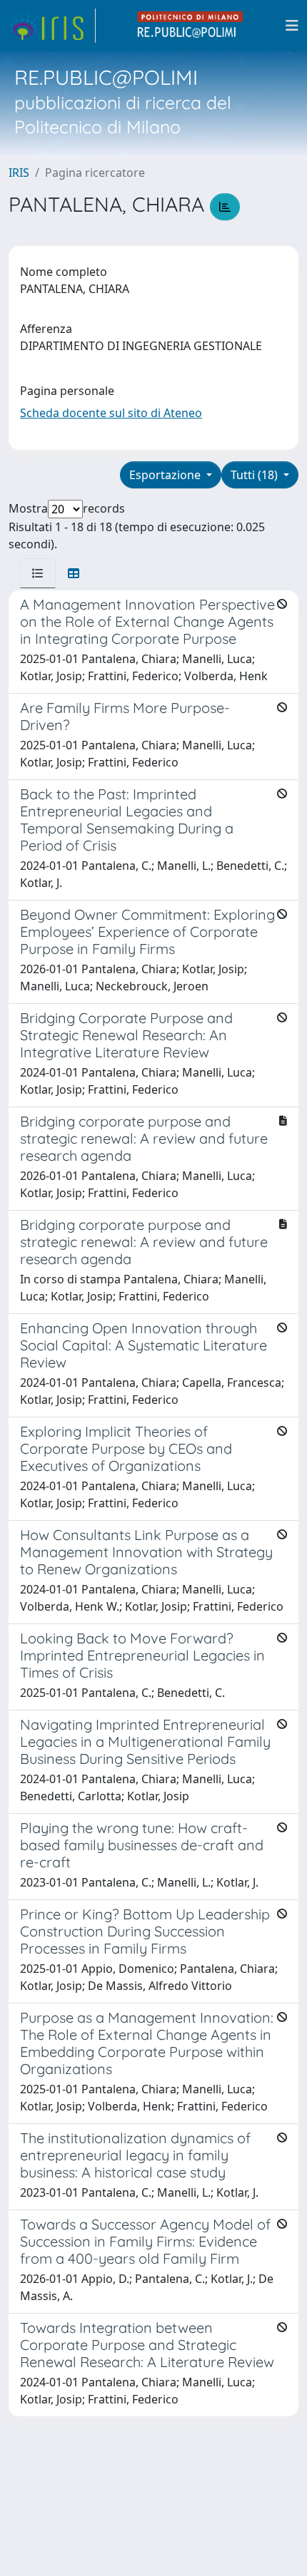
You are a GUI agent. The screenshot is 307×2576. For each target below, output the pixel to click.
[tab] (38, 573)
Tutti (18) (256, 475)
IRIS (19, 173)
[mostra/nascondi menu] (292, 26)
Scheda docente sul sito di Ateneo (111, 413)
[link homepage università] (191, 26)
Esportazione (166, 475)
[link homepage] (52, 26)
